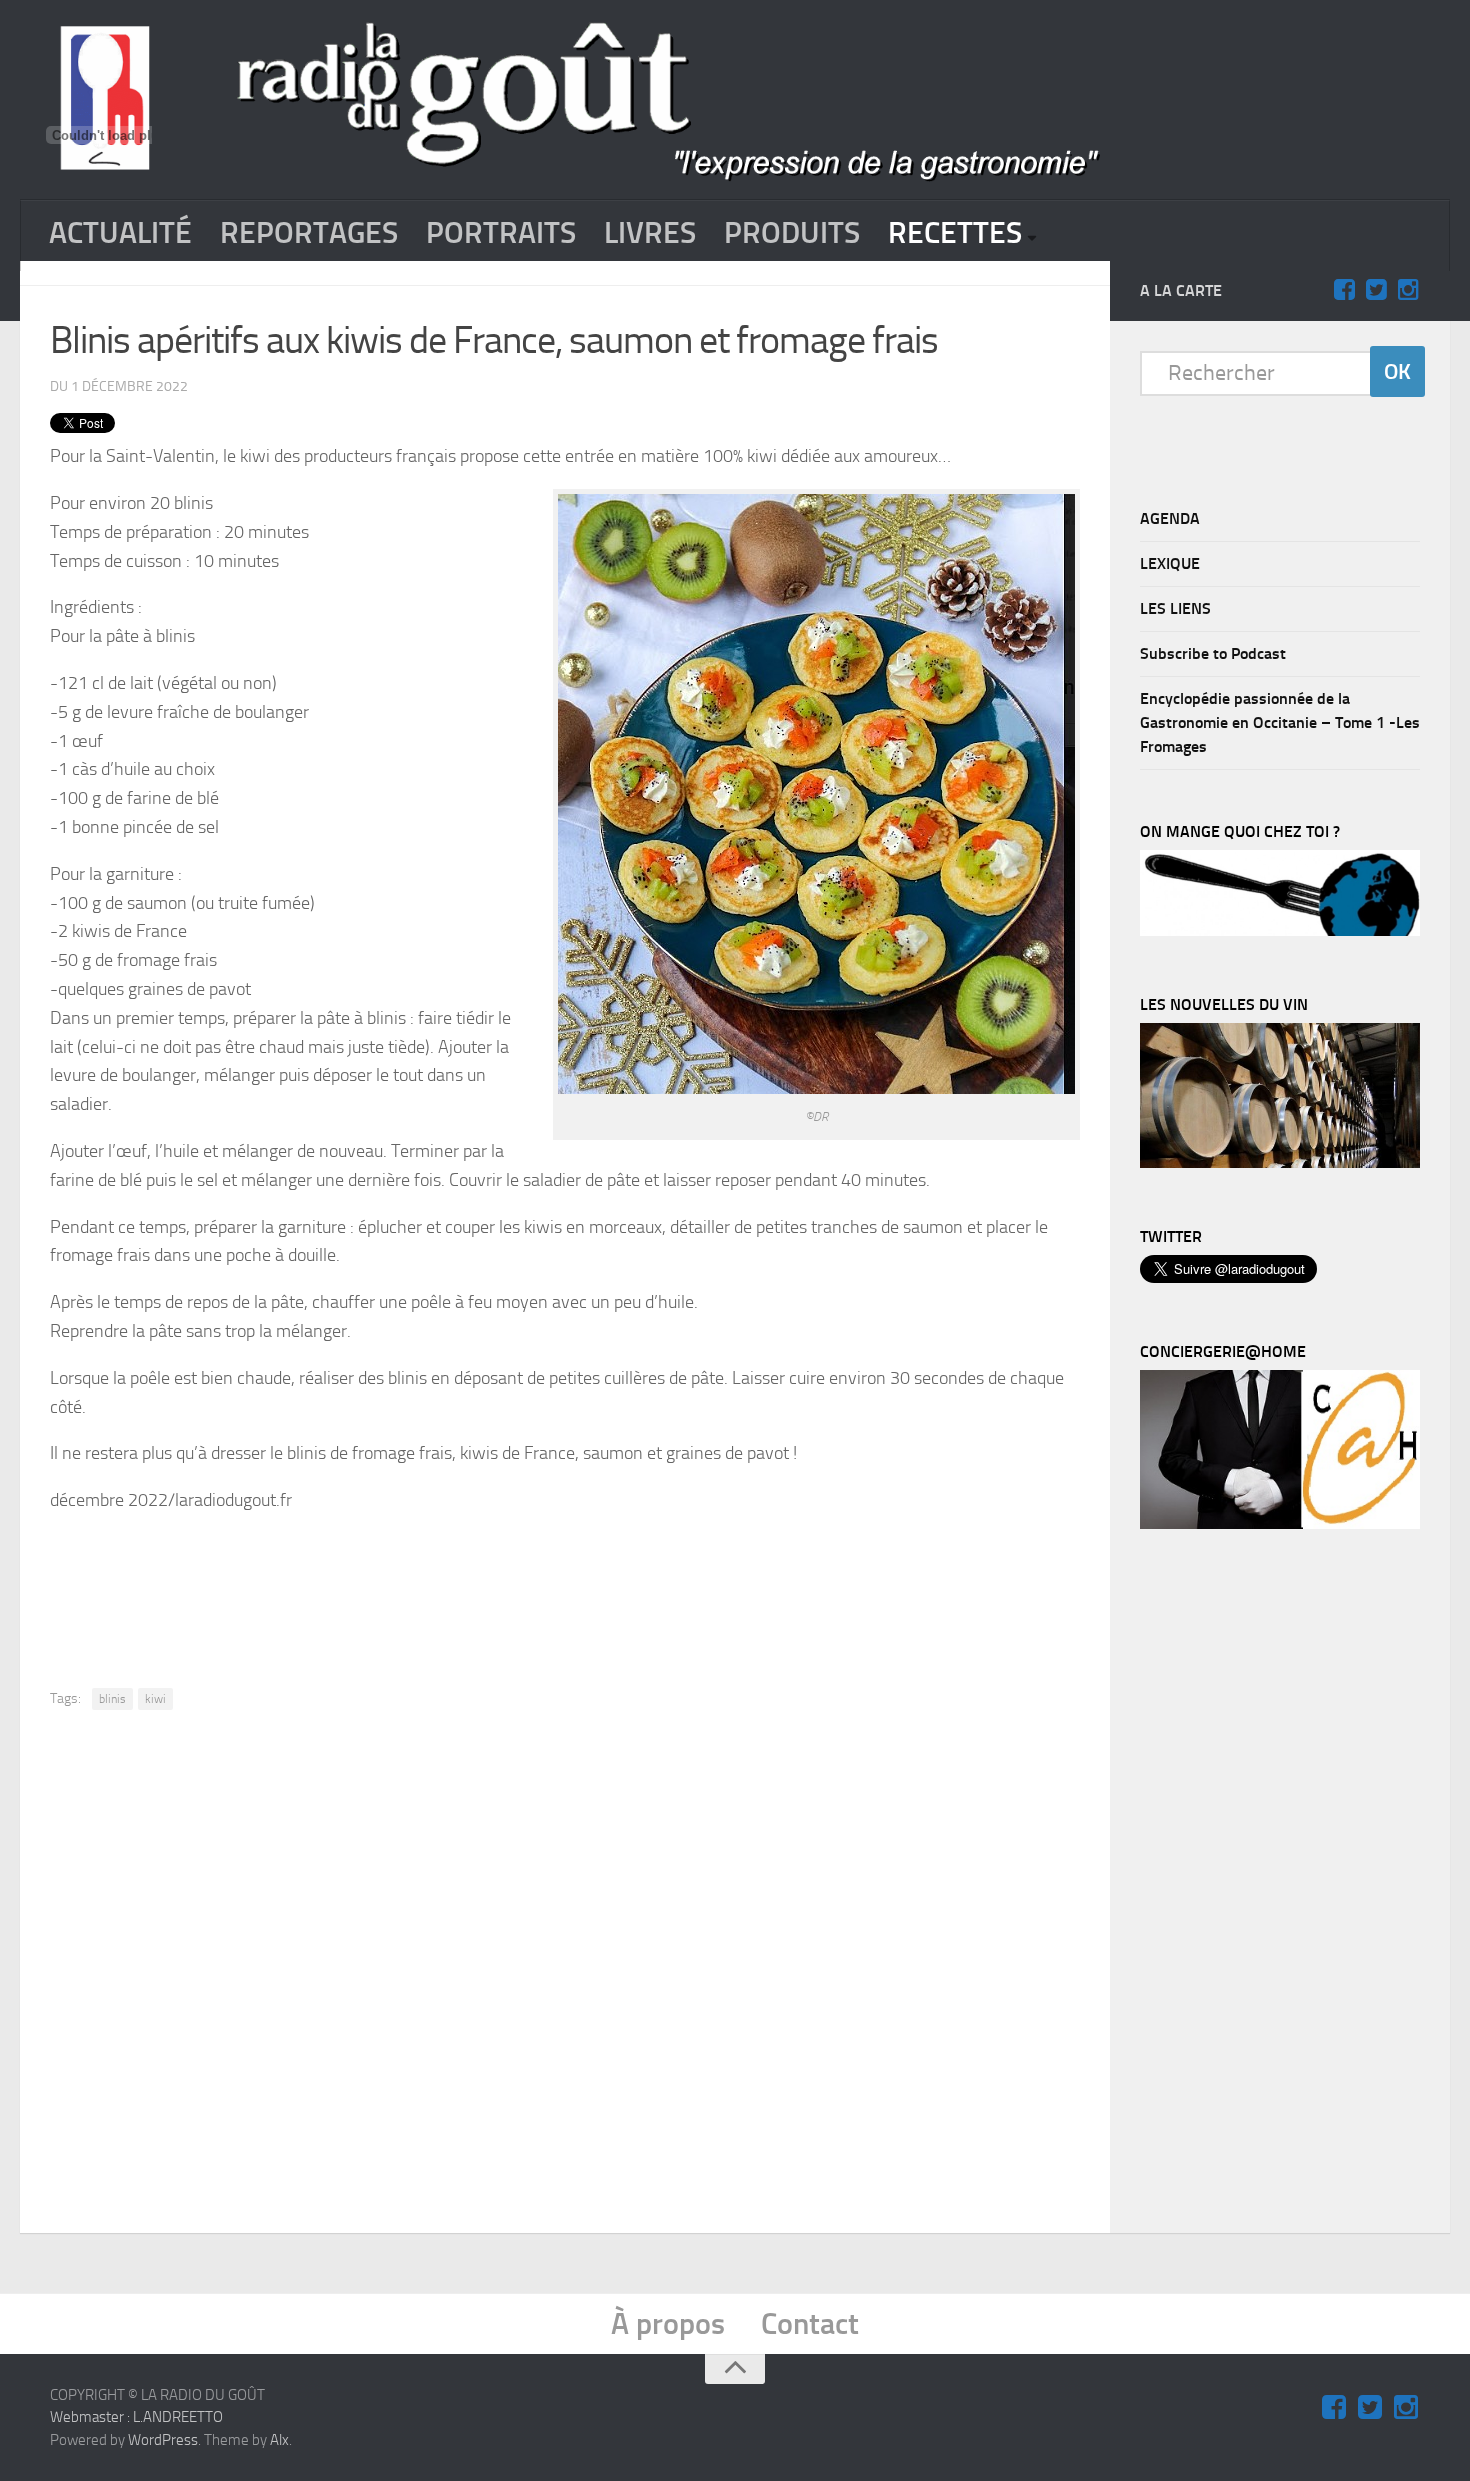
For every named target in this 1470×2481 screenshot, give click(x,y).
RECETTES (955, 233)
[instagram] (1408, 290)
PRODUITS (792, 233)
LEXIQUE (1170, 563)
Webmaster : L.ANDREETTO (136, 2417)
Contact (810, 2324)
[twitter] (1376, 290)
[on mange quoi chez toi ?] (1280, 931)
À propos (668, 2324)
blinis (112, 1699)
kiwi (155, 1699)
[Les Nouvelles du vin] (1280, 1163)
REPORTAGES (309, 233)
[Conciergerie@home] (1280, 1524)
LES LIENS (1175, 608)
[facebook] (1344, 290)
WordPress (163, 2440)
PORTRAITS (501, 233)
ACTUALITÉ (120, 233)
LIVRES (650, 233)
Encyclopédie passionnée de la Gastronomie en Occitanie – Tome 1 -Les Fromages (1280, 722)
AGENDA (1170, 518)
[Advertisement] (565, 1585)
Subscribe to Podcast (1213, 653)
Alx (279, 2440)
